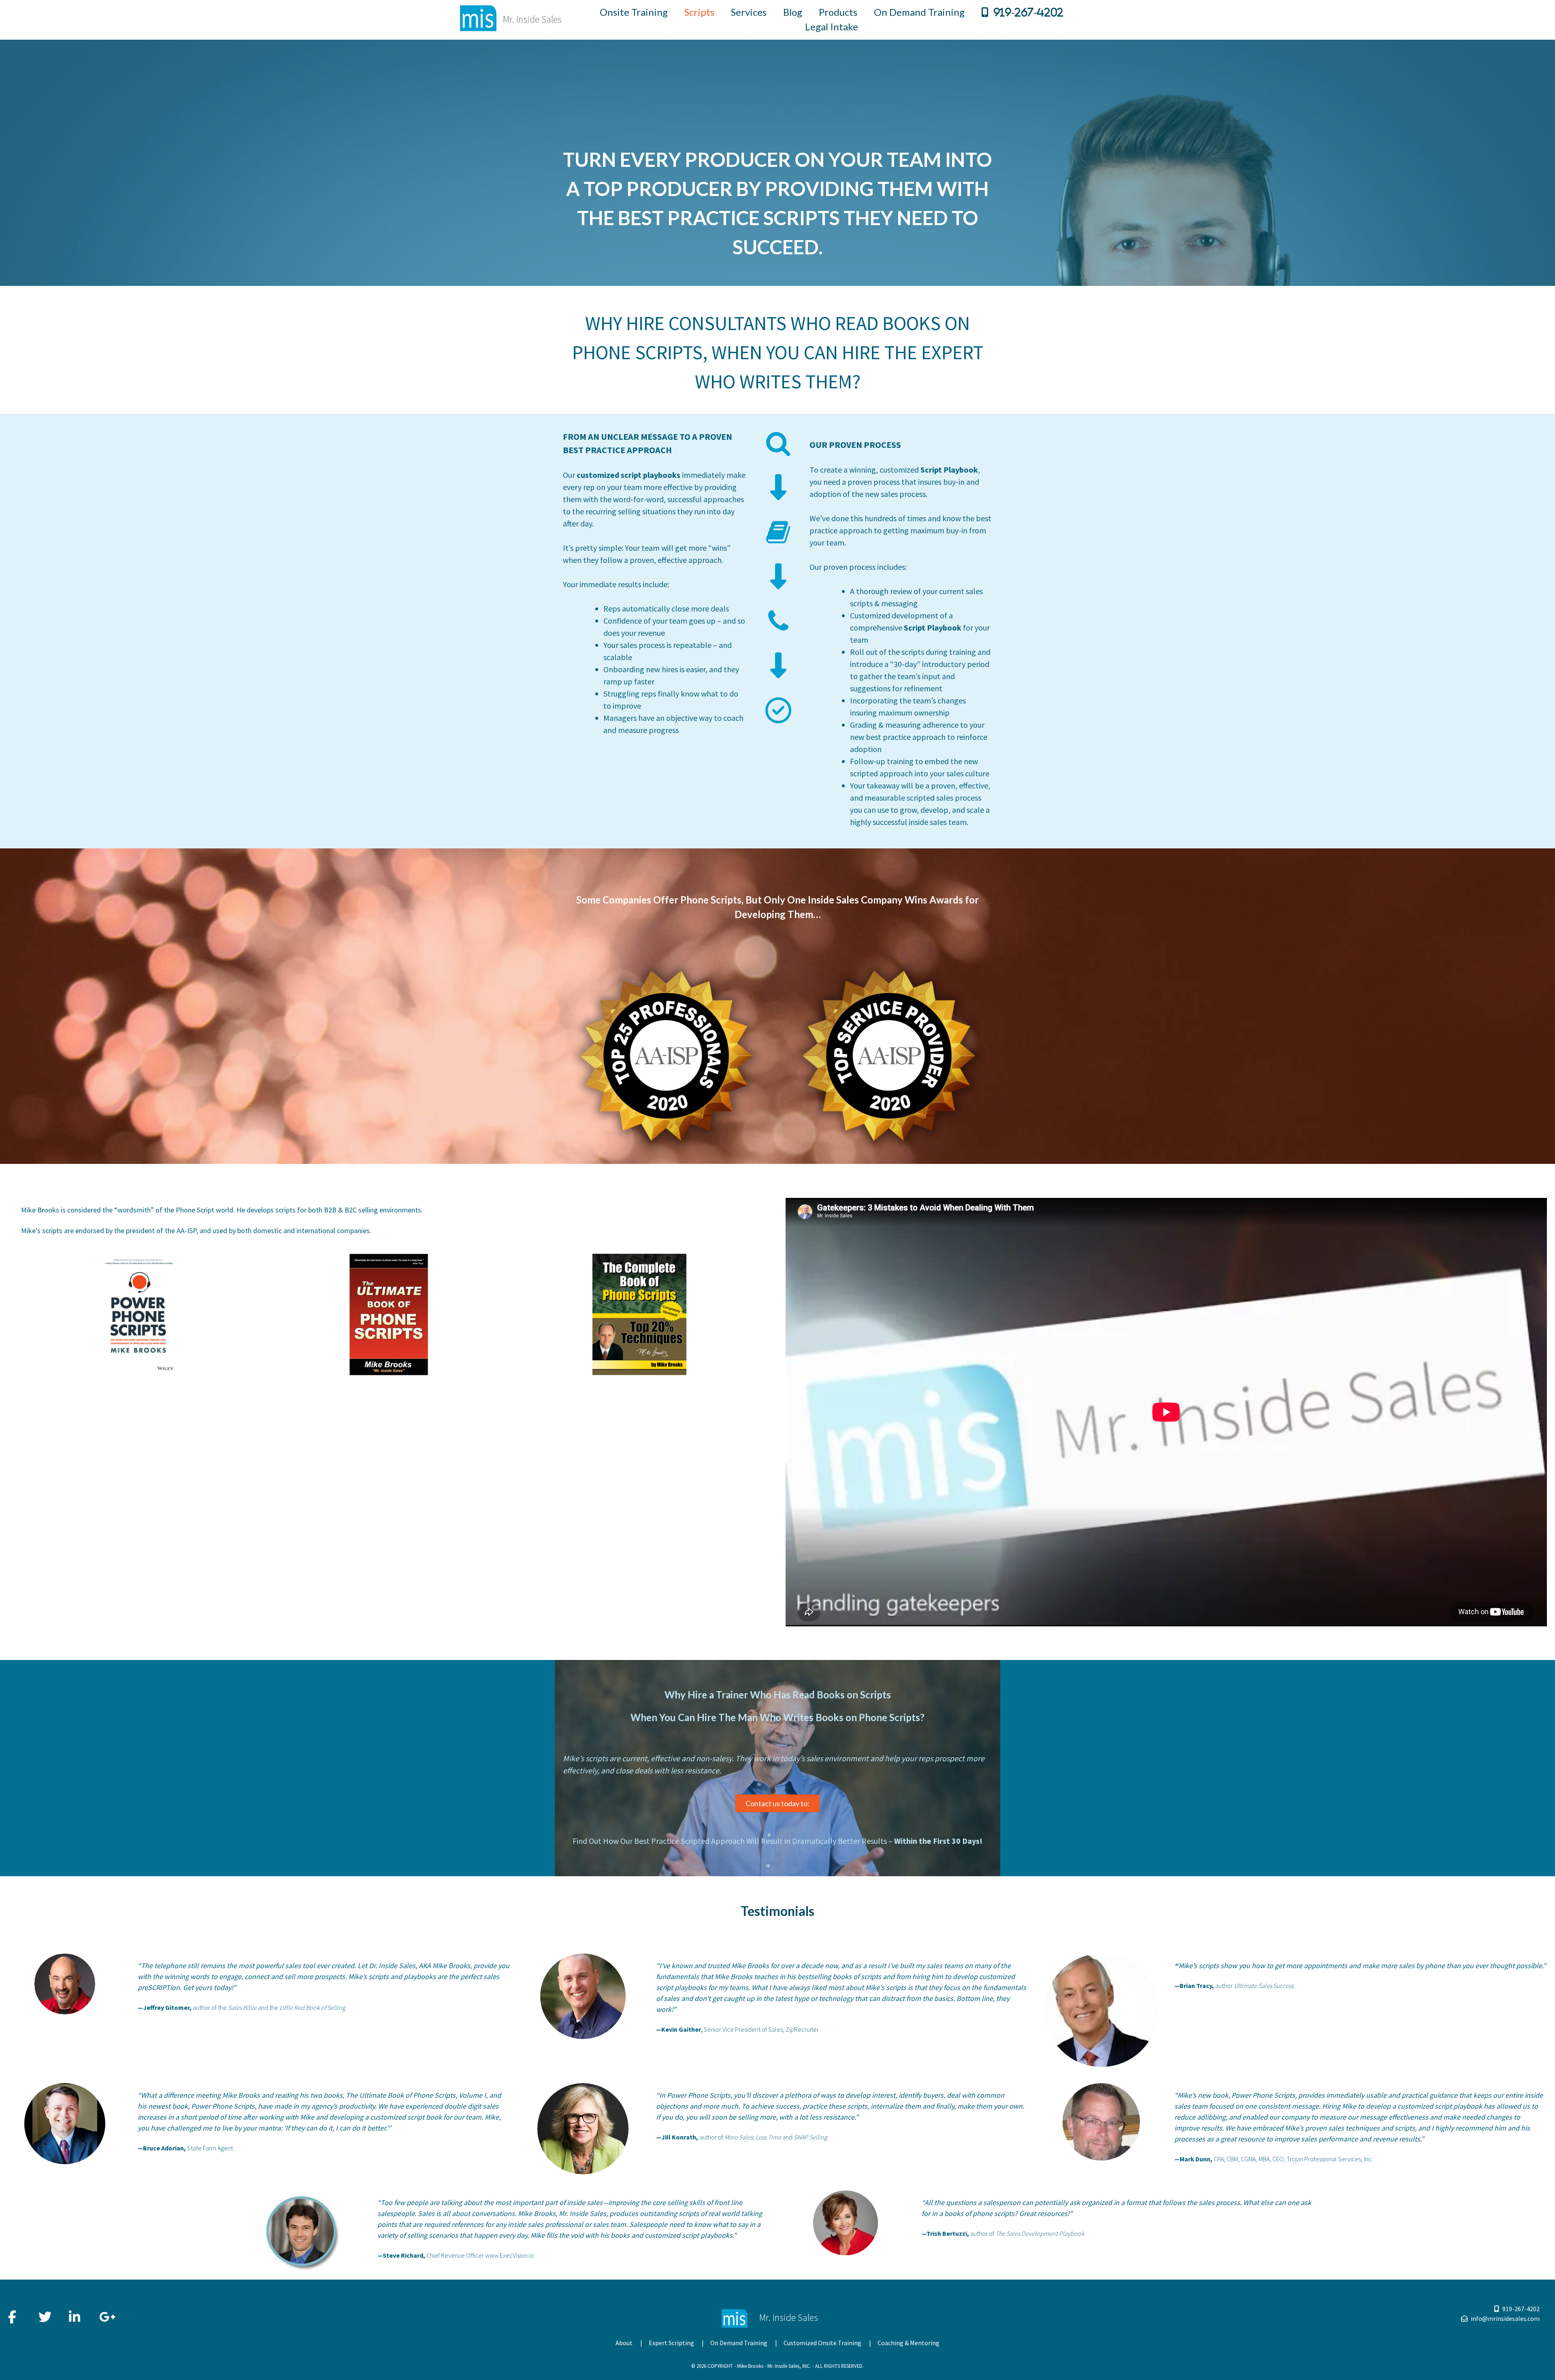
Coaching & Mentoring (909, 2343)
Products (838, 12)
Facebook (15, 2313)
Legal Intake (832, 27)
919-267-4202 (1028, 12)
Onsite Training (634, 12)
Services (749, 12)
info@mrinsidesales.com (1505, 2318)
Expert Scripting (671, 2343)
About (624, 2343)
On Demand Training (919, 12)
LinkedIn (75, 2313)
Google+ (106, 2313)
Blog (793, 12)
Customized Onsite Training (822, 2343)
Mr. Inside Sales (532, 19)
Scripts (699, 12)
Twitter (45, 2313)
